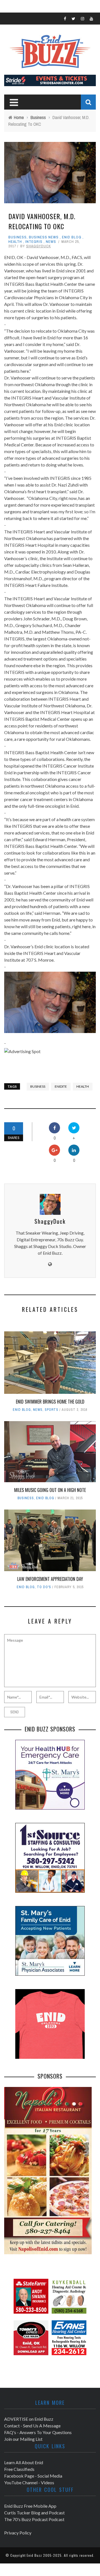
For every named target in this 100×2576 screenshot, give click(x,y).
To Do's (44, 1587)
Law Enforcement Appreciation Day (50, 1579)
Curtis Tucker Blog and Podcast (34, 2513)
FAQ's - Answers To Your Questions (38, 2432)
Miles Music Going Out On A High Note (50, 1490)
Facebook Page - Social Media (33, 2476)
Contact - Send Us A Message (32, 2426)
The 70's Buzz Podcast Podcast (34, 2519)
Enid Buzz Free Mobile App (30, 2506)
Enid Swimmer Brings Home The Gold (50, 1402)
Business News (44, 237)
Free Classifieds (19, 2469)
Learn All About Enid (24, 2462)
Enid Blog (72, 237)
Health (15, 242)
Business (17, 237)
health (83, 1086)
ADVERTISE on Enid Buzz (29, 2419)
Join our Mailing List (23, 2439)
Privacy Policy (18, 2533)
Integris (34, 242)
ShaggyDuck (38, 246)
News (51, 242)
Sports (52, 1410)
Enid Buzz (34, 2555)
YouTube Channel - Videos (29, 2482)
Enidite (61, 1086)
